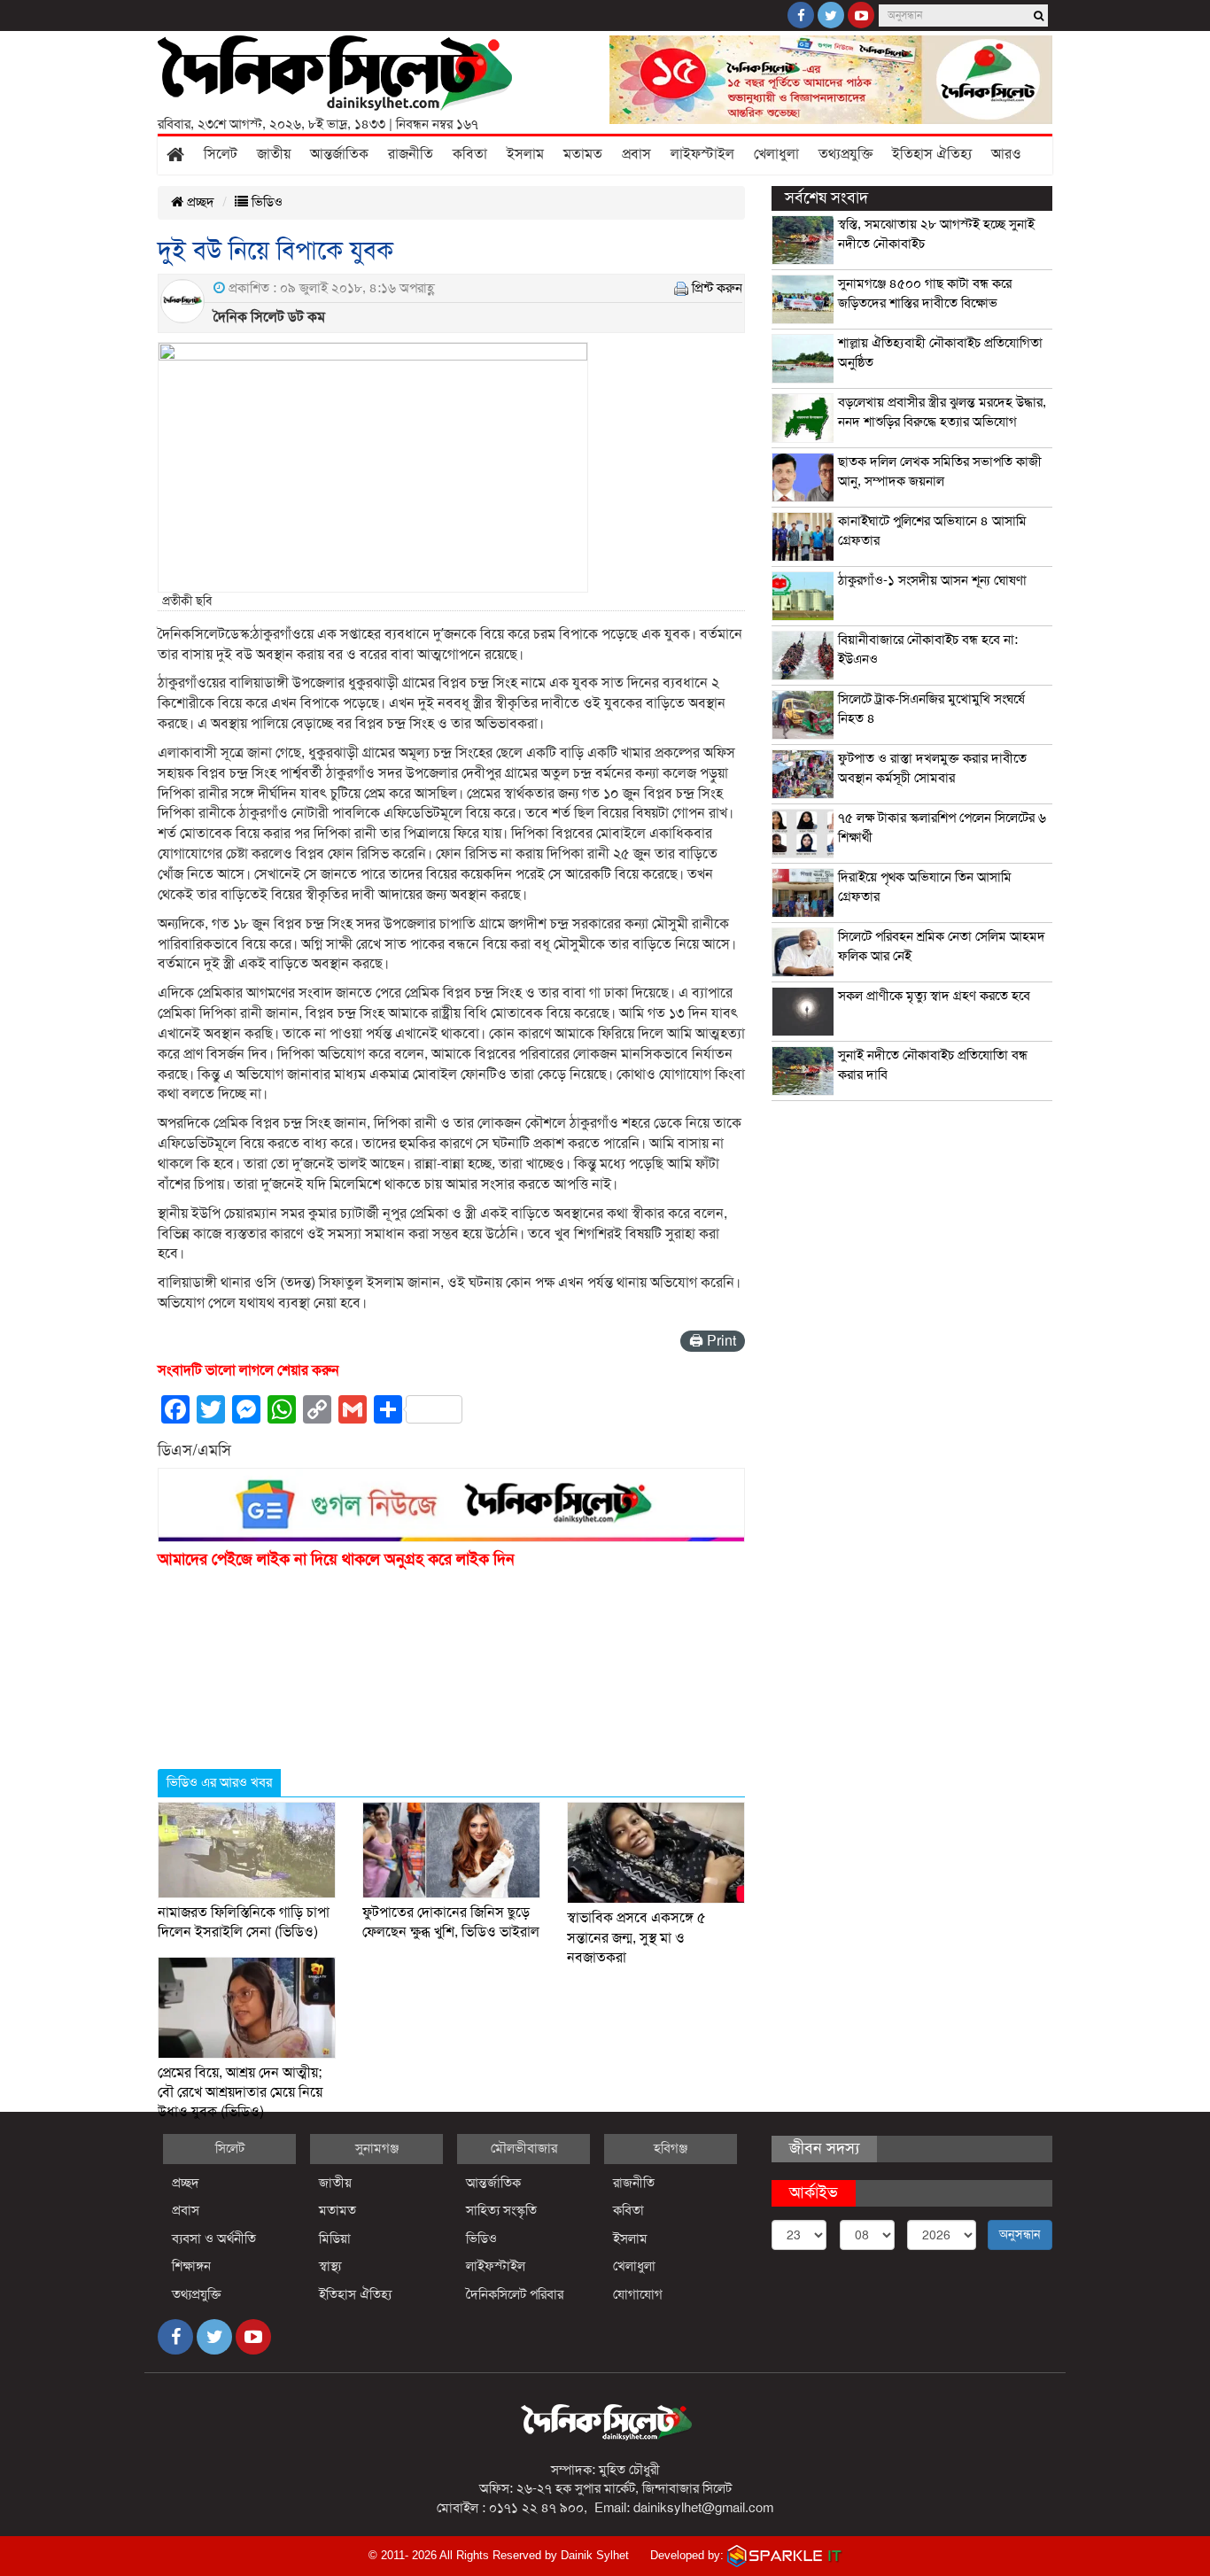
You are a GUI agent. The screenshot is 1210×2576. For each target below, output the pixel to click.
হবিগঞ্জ (671, 2148)
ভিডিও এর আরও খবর (219, 1782)
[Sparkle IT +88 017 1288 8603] (785, 2555)
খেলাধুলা (776, 154)
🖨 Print (713, 1341)
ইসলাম (525, 154)
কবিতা (470, 154)
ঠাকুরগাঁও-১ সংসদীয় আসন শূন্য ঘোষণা (932, 580)
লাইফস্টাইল (702, 154)
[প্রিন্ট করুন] (681, 288)
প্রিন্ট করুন (717, 288)
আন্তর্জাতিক (339, 154)
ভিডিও (265, 202)
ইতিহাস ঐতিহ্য (932, 154)
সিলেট (221, 154)
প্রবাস (636, 154)
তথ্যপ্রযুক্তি (845, 154)
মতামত (583, 154)
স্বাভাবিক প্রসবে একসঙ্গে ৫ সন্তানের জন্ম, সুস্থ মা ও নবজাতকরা (636, 1938)
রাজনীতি (411, 154)
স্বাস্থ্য (330, 2266)
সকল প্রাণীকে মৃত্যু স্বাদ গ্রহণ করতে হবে (934, 996)
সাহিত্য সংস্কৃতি (501, 2210)
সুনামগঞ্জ (377, 2148)
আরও (1006, 154)
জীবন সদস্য (824, 2148)
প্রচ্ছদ (199, 202)
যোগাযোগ (638, 2294)
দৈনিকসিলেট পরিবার (515, 2294)
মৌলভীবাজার (524, 2148)
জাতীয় (274, 154)
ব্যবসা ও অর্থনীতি (214, 2238)
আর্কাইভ (814, 2192)
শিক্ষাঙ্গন (191, 2266)
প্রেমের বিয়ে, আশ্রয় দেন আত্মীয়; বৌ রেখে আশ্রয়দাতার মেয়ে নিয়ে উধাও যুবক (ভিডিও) (240, 2093)
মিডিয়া (335, 2238)
